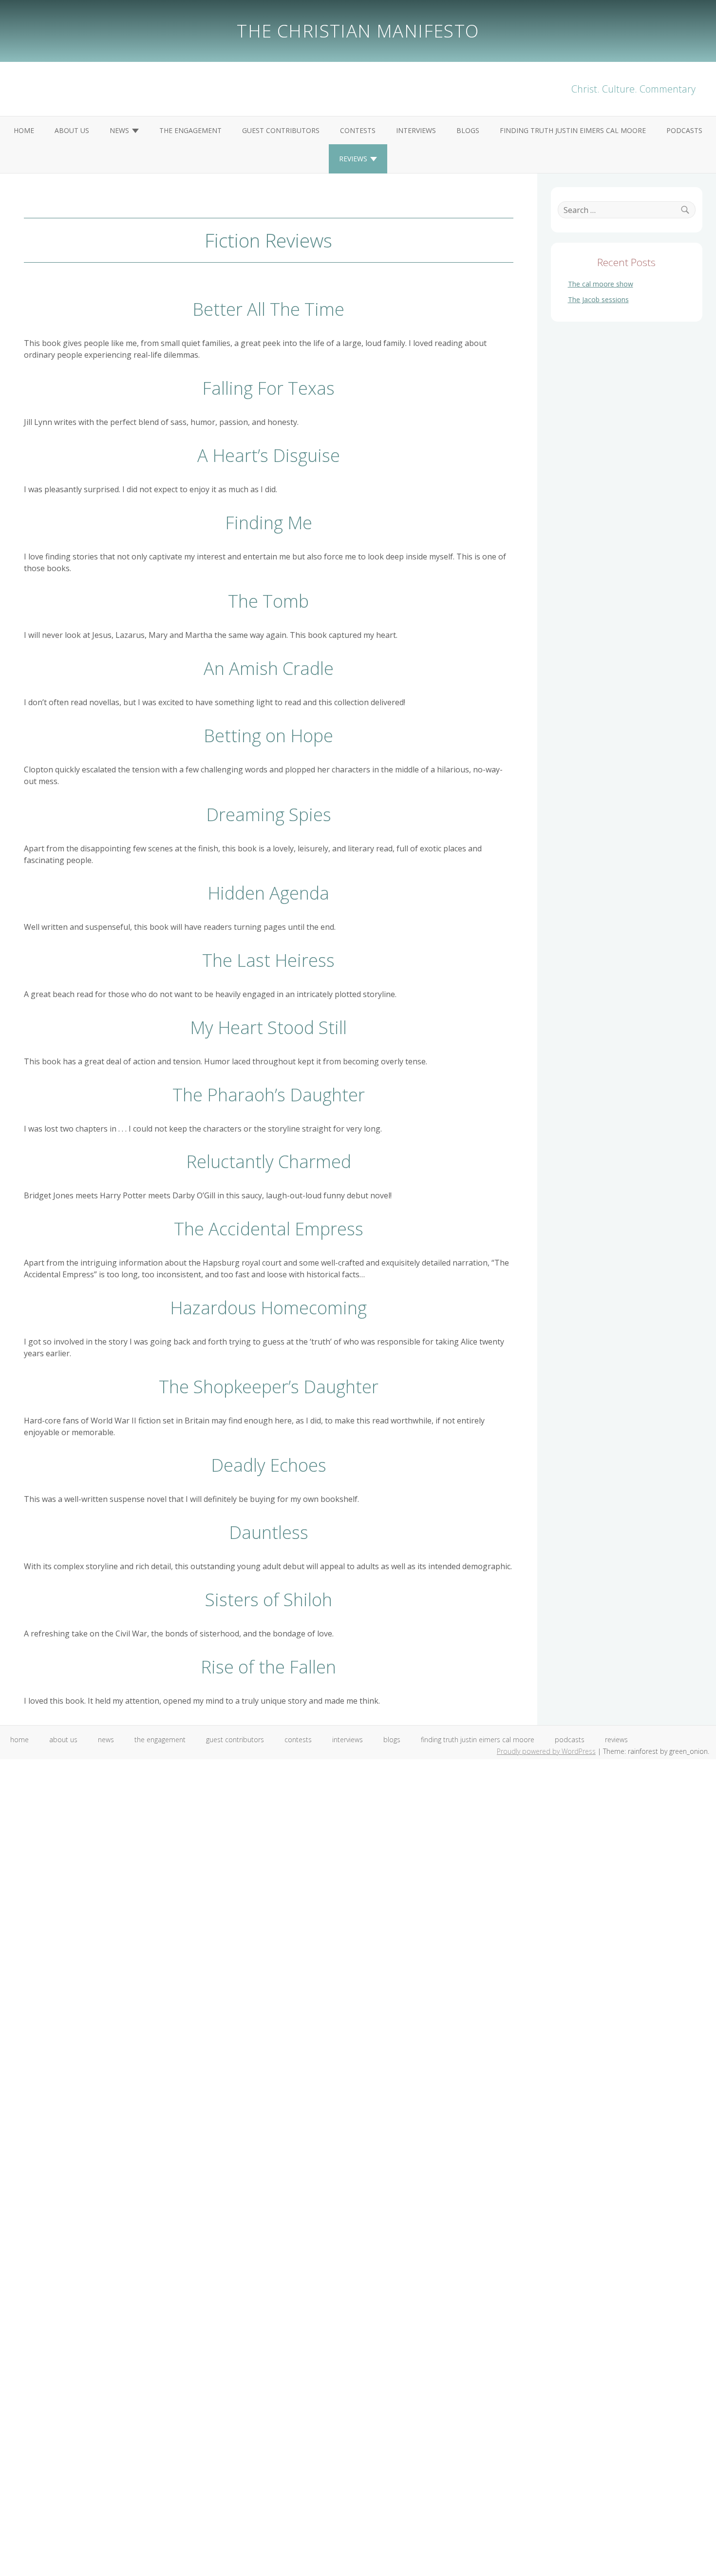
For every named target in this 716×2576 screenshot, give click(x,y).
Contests (358, 130)
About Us (72, 130)
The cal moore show (601, 284)
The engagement (190, 130)
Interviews (416, 130)
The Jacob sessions (598, 299)
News (119, 130)
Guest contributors (281, 130)
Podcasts (684, 130)
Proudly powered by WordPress (546, 1751)
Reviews (353, 159)
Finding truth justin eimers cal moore (573, 130)
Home (24, 130)
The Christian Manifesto (358, 31)
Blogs (468, 130)
